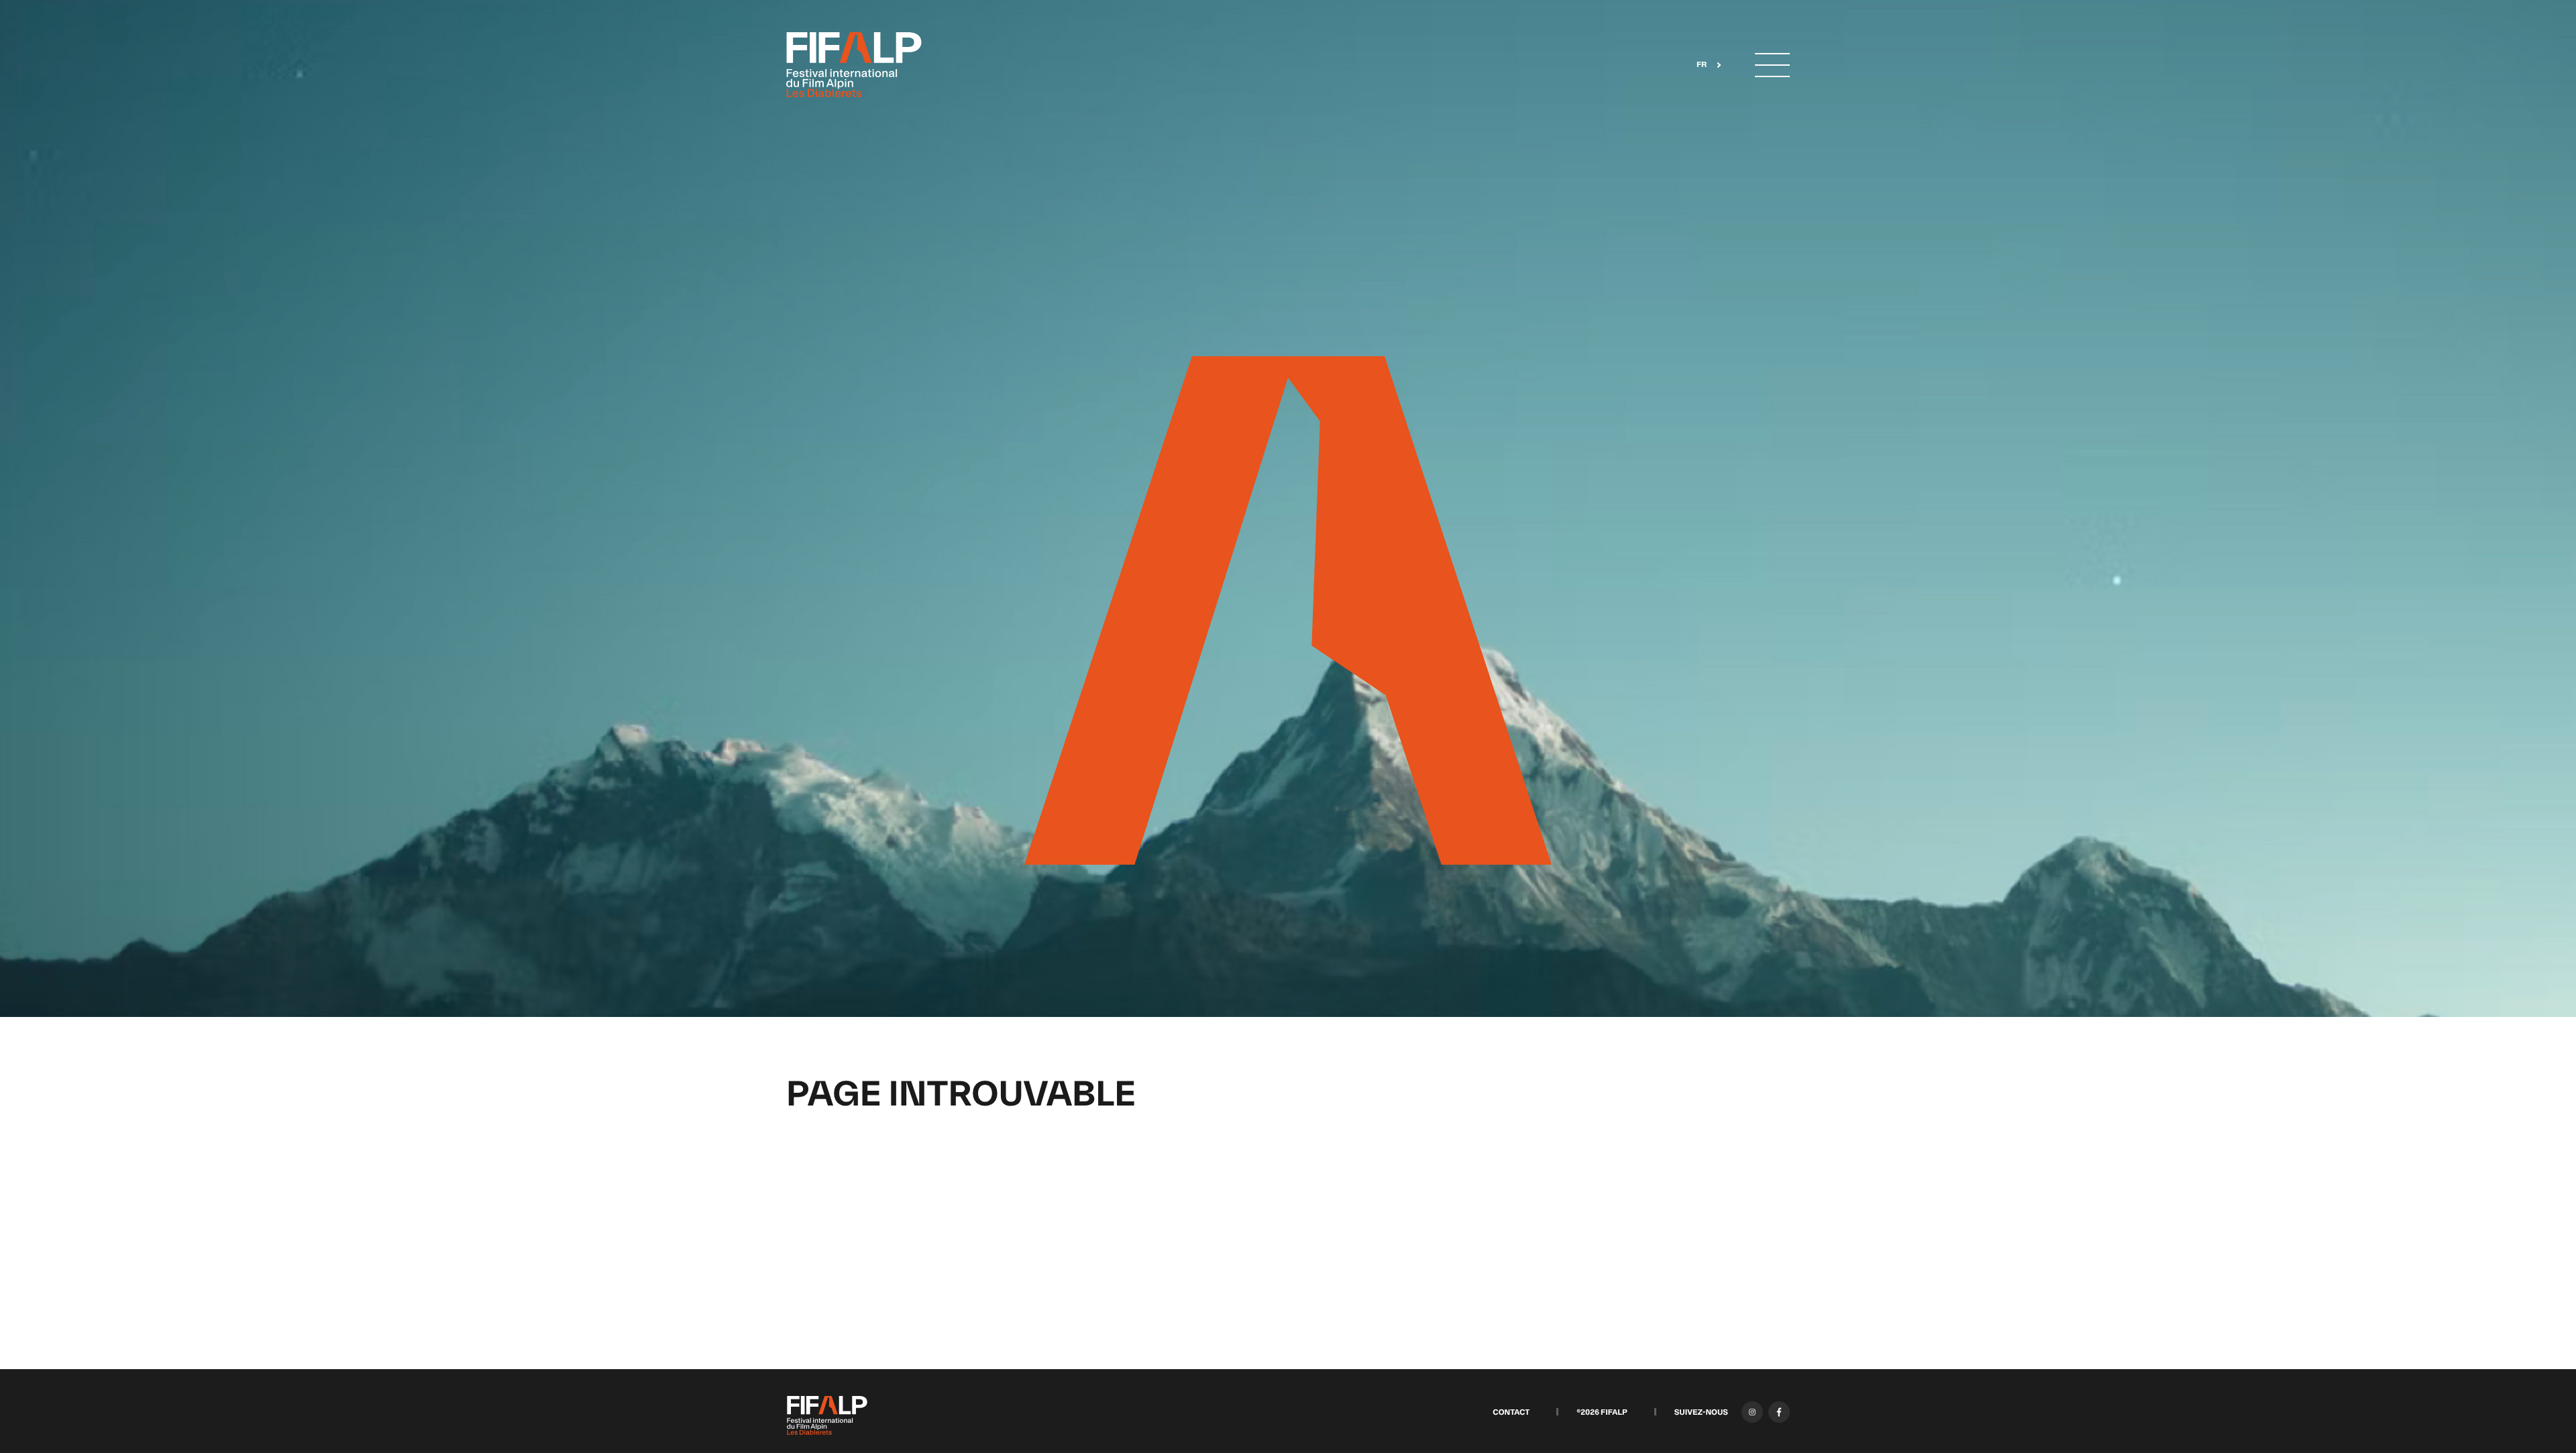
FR (1702, 65)
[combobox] (1705, 65)
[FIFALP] (827, 1415)
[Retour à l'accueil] (854, 65)
